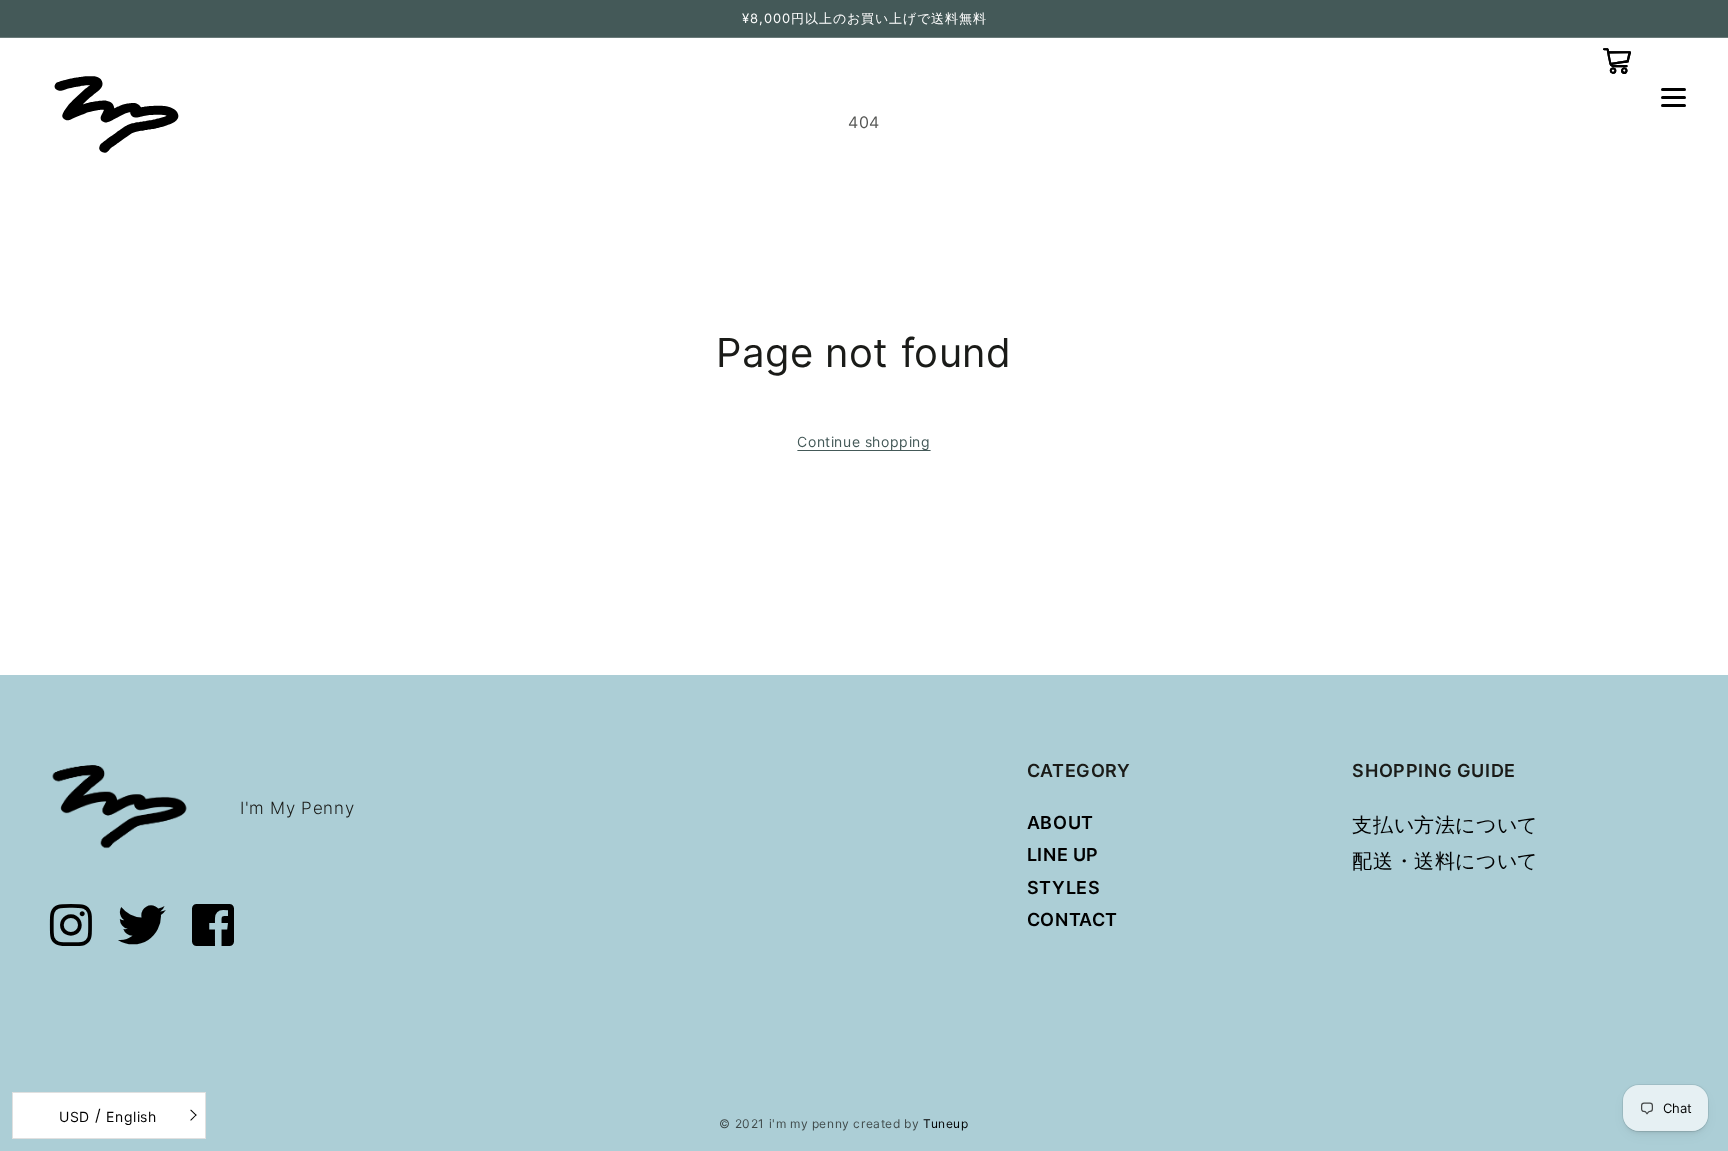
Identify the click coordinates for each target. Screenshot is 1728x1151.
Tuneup (946, 1123)
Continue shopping (863, 441)
